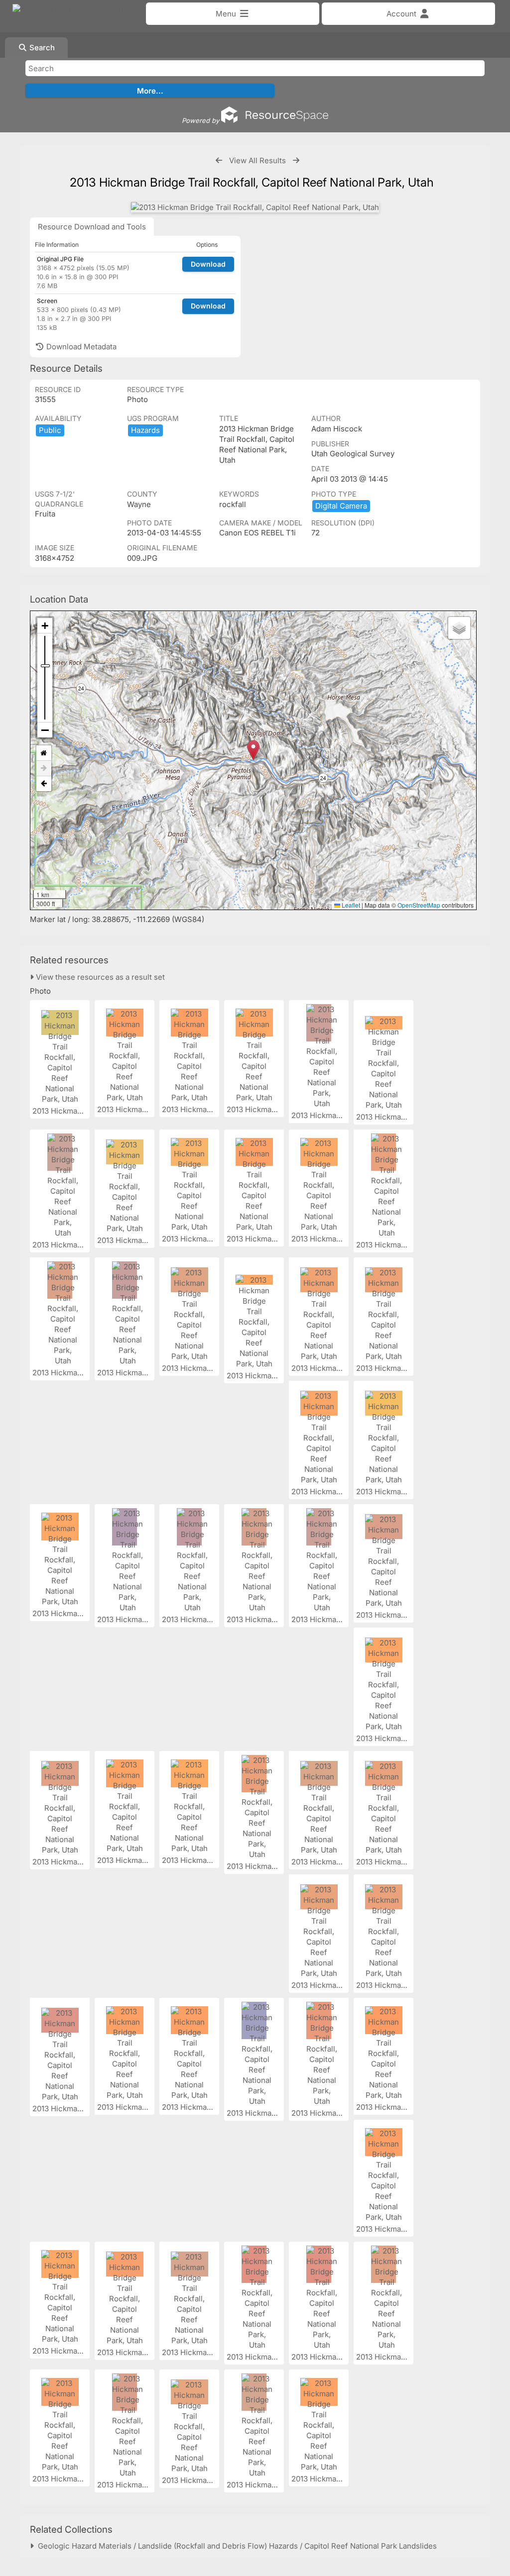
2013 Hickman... (61, 1111)
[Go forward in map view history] (44, 769)
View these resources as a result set (99, 977)
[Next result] (296, 160)
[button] (253, 750)
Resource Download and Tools (92, 227)
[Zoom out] (45, 730)
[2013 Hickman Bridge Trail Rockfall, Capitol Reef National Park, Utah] (255, 207)
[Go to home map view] (44, 753)
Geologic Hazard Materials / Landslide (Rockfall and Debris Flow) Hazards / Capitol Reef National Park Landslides (235, 2546)
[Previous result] (219, 160)
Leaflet (350, 905)
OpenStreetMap (419, 905)
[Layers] (459, 628)
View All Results (257, 160)
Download (208, 264)
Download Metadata (80, 347)
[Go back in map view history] (44, 784)
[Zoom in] (45, 626)
